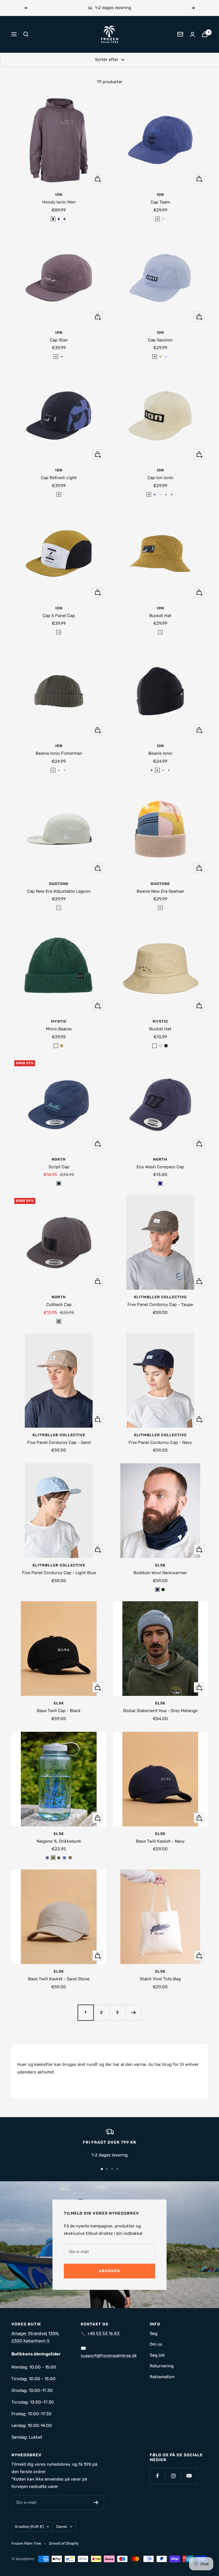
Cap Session (160, 340)
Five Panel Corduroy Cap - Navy (160, 1442)
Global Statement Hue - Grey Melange (160, 1711)
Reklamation (162, 2377)
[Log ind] (192, 34)
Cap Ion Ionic (160, 478)
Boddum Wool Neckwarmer (160, 1573)
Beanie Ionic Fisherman (59, 753)
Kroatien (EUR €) (29, 2527)
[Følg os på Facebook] (158, 2476)
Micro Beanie (59, 1029)
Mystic (59, 1021)
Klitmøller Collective (160, 1297)
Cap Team (160, 202)
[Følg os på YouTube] (189, 2476)
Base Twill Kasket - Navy (160, 1841)
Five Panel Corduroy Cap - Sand (59, 1442)
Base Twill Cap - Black (59, 1711)
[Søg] (26, 34)
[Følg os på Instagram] (173, 2476)
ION (59, 195)
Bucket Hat (160, 616)
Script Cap (59, 1167)
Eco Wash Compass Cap (160, 1167)
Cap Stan (59, 340)
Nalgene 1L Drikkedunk (59, 1841)
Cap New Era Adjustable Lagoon (59, 891)
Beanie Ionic (160, 753)
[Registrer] (96, 2502)
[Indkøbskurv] (205, 34)
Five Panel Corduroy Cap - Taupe (160, 1305)
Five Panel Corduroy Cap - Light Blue (59, 1573)
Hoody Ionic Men (59, 202)
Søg (154, 2333)
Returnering (162, 2366)
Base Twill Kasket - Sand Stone (59, 1979)
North (59, 1159)
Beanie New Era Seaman (160, 891)
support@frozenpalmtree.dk (109, 2356)
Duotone (59, 884)
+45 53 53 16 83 (103, 2333)
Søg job (157, 2355)
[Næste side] (133, 2013)
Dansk (62, 2527)
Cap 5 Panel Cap (59, 616)
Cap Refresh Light (59, 478)
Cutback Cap (59, 1305)
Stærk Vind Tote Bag (160, 1979)
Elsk (160, 1565)
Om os (156, 2344)
